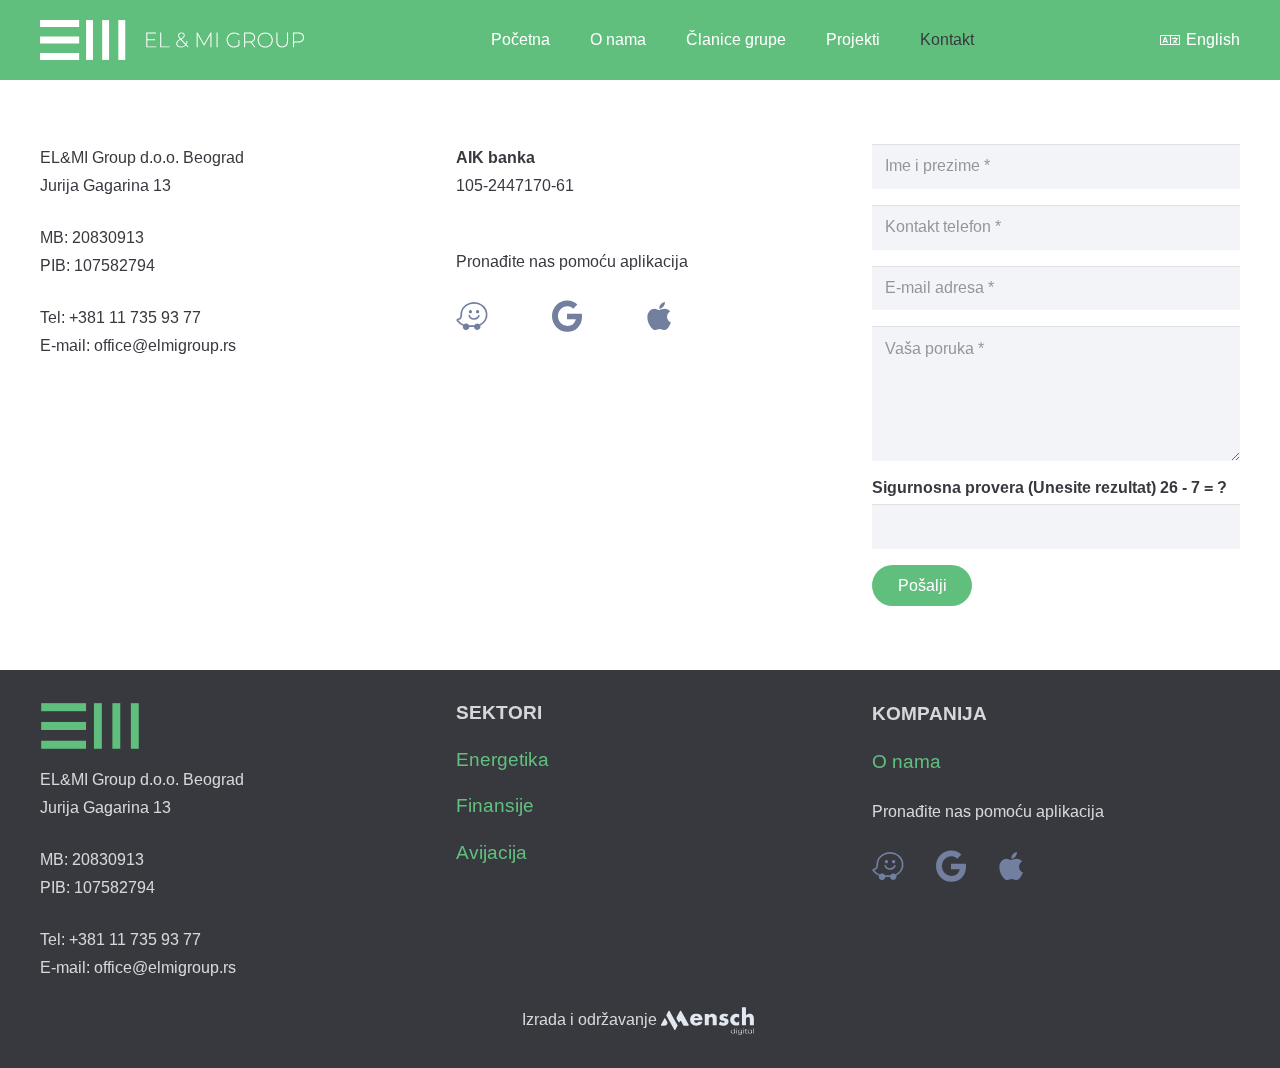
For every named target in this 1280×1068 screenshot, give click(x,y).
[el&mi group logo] (172, 40)
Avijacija (491, 852)
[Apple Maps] (659, 316)
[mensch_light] (707, 1021)
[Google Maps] (567, 316)
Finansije (495, 805)
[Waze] (472, 316)
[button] (796, 40)
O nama (906, 761)
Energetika (502, 759)
